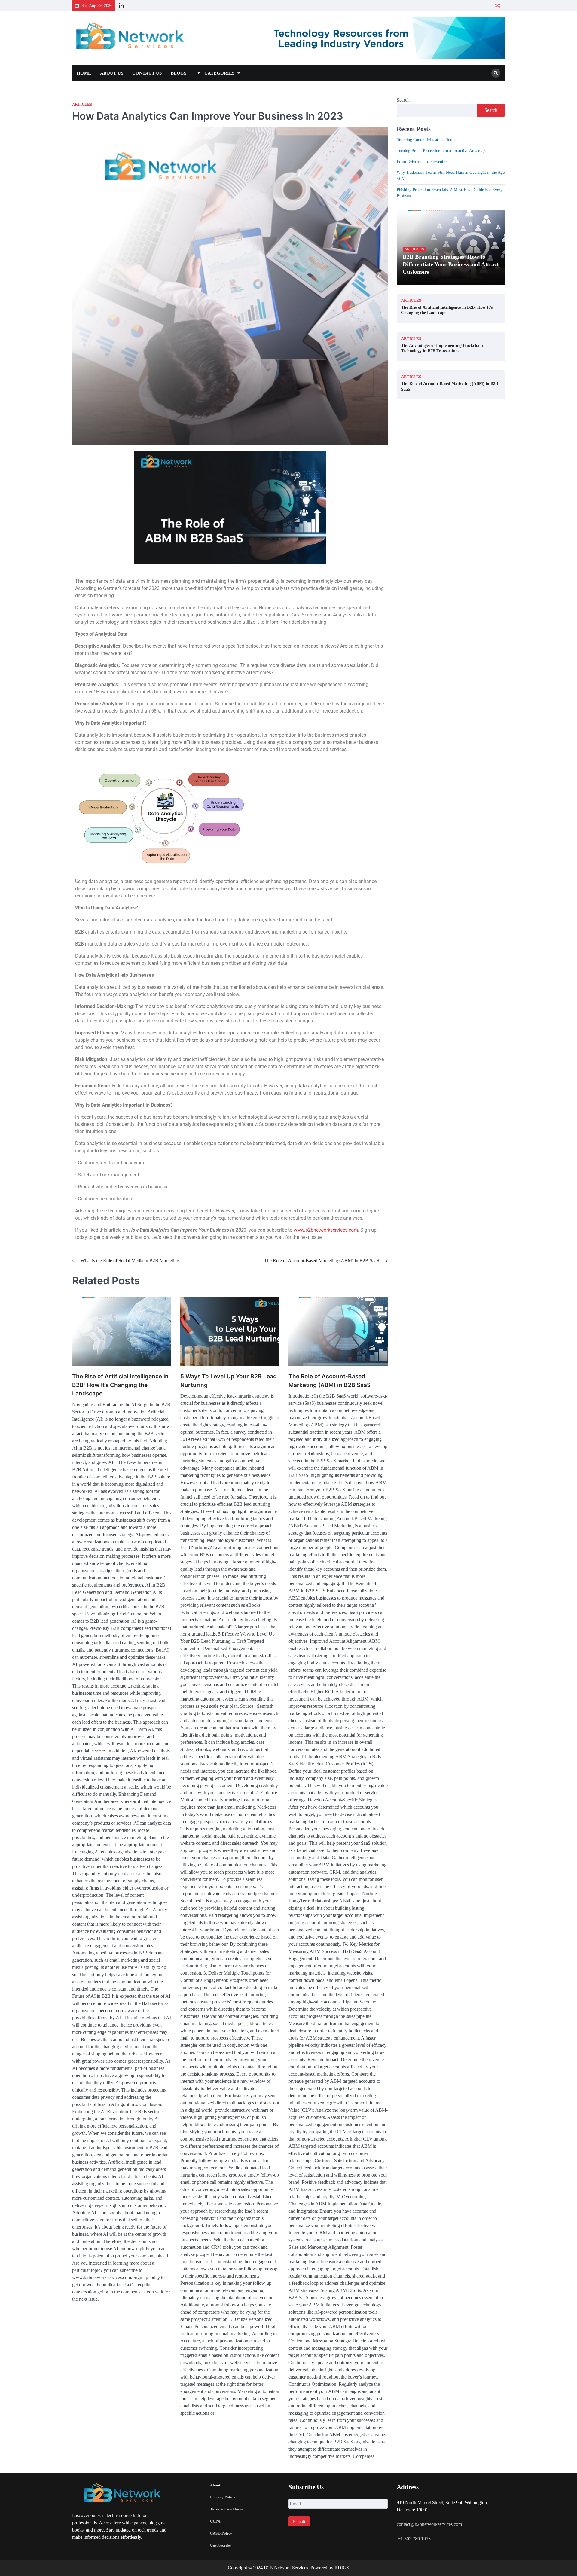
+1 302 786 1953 (414, 2539)
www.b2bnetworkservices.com (326, 1230)
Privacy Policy (223, 2497)
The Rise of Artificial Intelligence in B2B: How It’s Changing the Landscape (120, 1385)
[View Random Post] (498, 6)
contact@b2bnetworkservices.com (429, 2524)
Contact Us (147, 73)
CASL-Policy (221, 2533)
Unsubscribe (220, 2545)
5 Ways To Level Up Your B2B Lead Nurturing (229, 1381)
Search (403, 100)
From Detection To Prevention (423, 161)
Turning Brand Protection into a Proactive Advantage (442, 151)
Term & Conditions (226, 2509)
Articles (82, 105)
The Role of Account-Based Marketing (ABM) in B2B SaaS (330, 1381)
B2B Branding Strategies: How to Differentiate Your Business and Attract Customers (451, 264)
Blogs (179, 73)
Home (84, 73)
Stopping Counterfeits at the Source (427, 139)
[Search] (496, 73)
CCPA (215, 2521)
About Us (112, 73)
